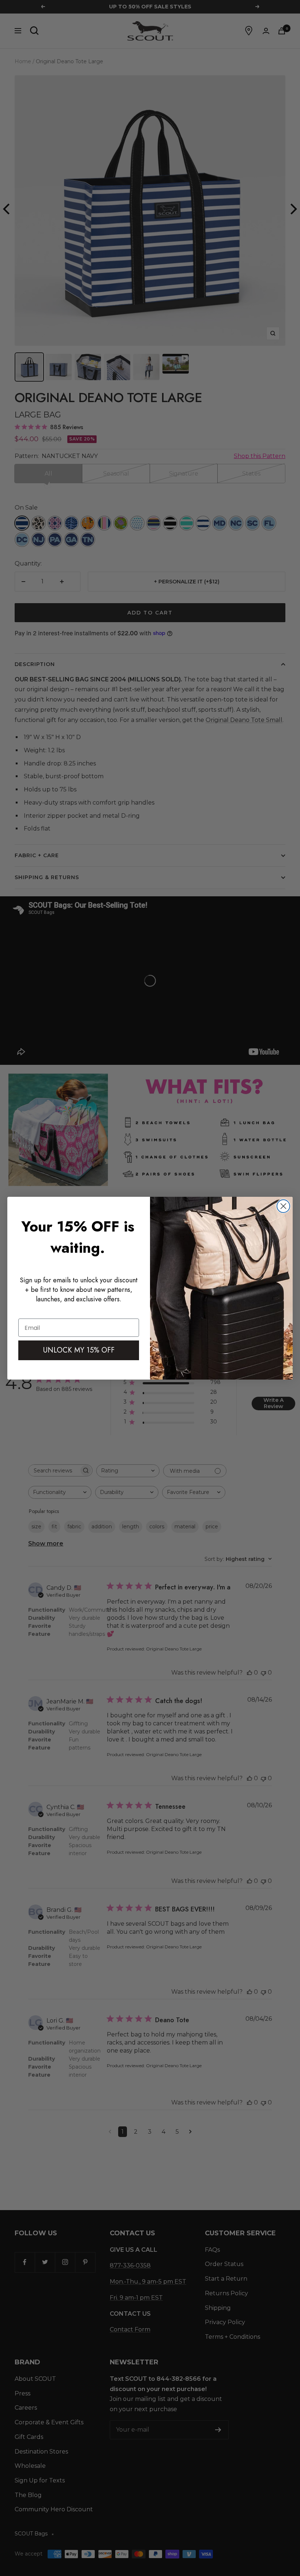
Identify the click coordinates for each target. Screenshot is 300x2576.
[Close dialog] (283, 1206)
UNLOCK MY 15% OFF (79, 1350)
